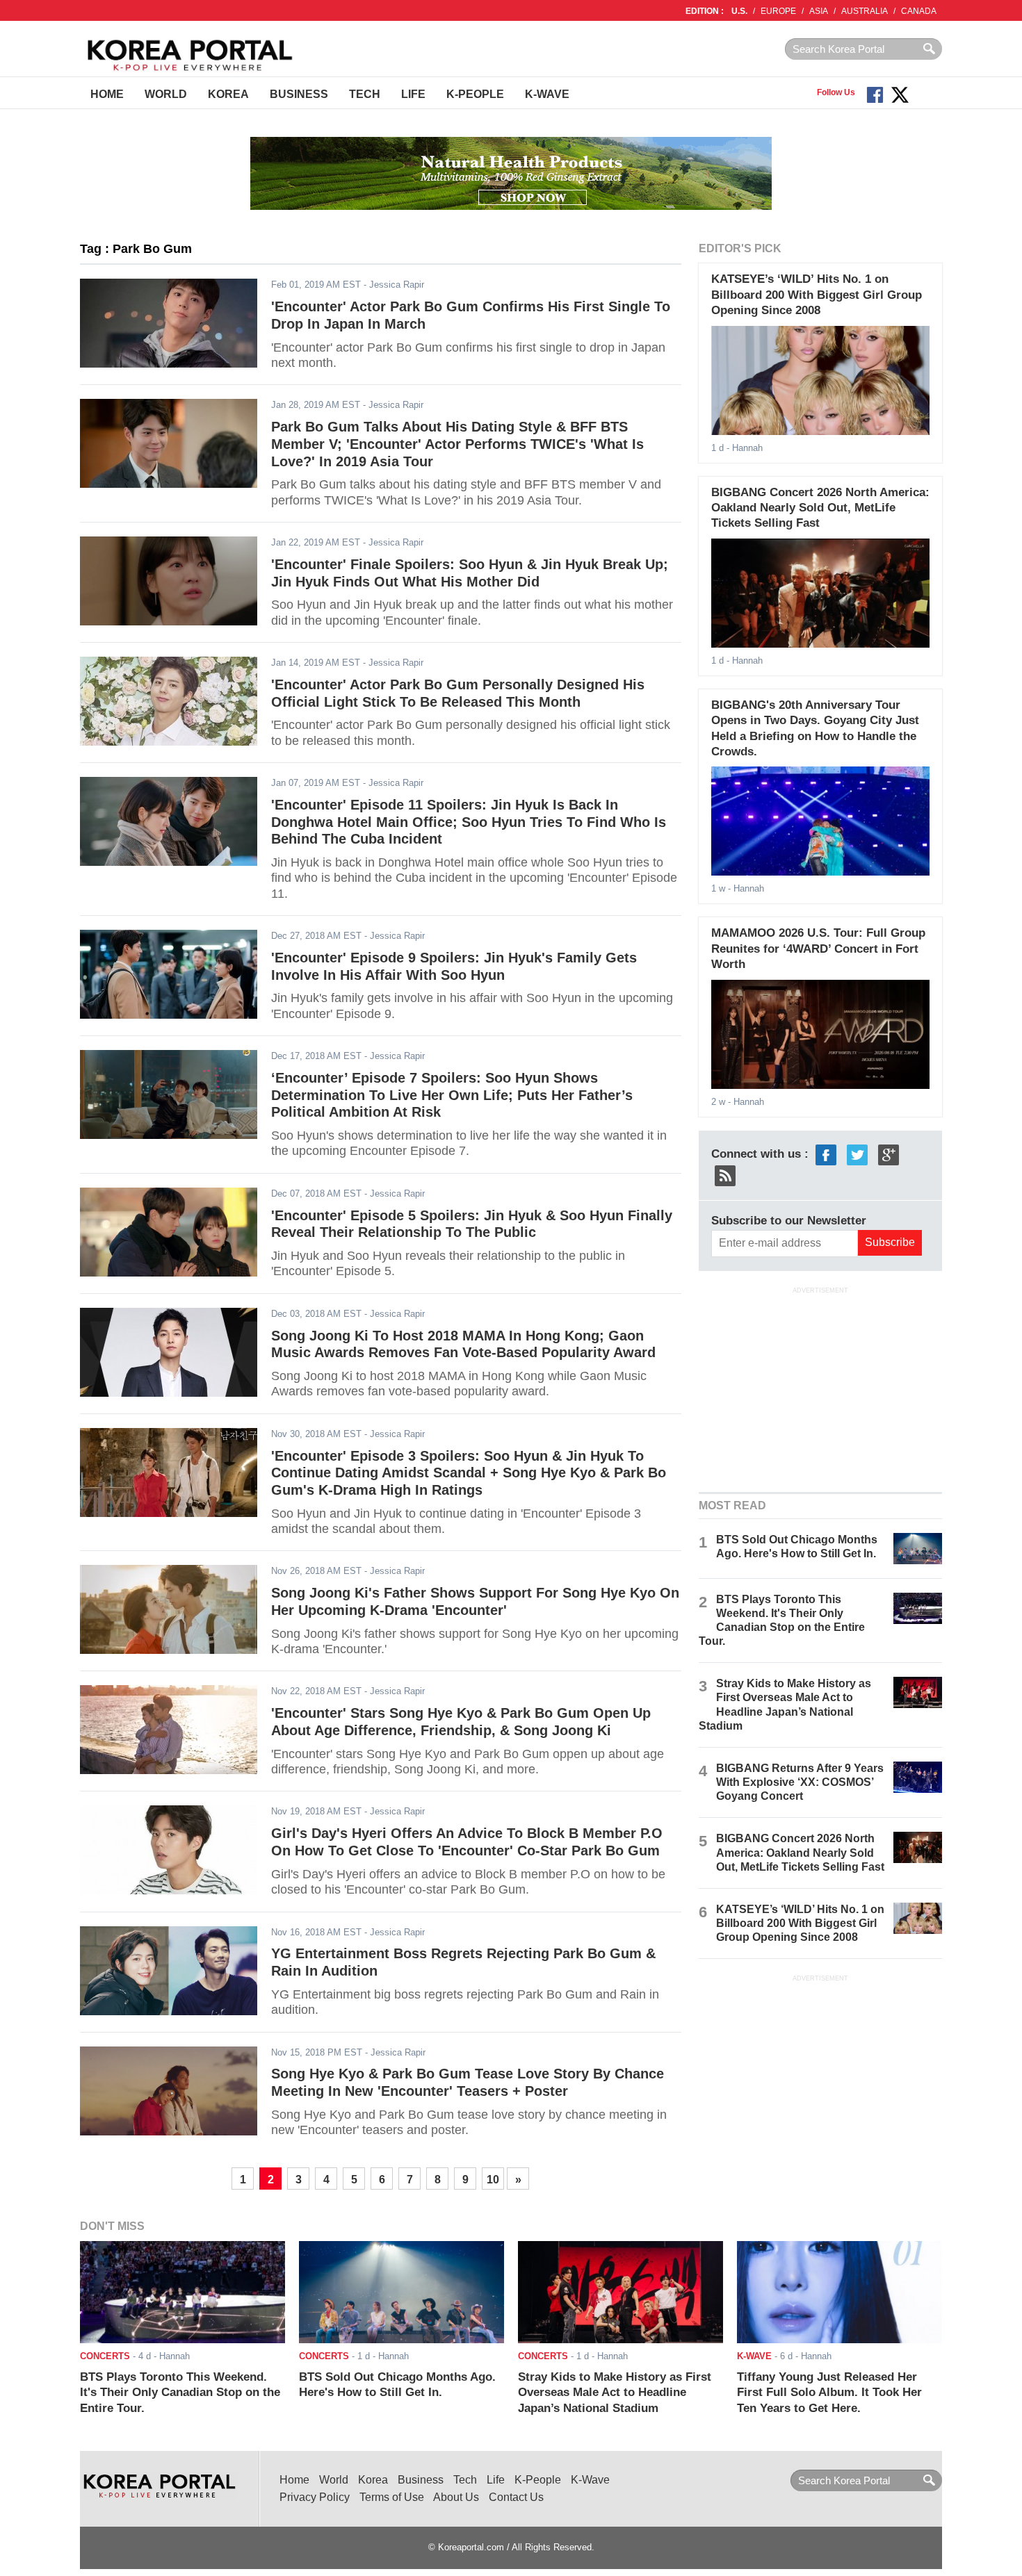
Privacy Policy (315, 2497)
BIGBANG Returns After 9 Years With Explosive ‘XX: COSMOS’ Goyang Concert (800, 1782)
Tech (365, 94)
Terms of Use (392, 2497)
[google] (889, 1154)
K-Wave (547, 94)
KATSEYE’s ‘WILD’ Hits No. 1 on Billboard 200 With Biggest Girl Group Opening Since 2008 (817, 295)
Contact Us (516, 2497)
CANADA (919, 11)
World (166, 94)
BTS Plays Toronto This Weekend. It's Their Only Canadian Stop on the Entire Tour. (180, 2393)
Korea (228, 94)
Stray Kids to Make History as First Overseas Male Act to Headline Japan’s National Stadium (615, 2393)
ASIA (819, 11)
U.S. (739, 11)
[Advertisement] (820, 1388)
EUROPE (778, 11)
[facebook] (826, 1154)
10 (493, 2180)
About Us (456, 2497)
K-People (475, 94)
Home (107, 94)
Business (299, 94)
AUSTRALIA (865, 11)
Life (413, 94)
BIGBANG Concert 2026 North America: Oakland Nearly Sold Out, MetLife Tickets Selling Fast (820, 508)
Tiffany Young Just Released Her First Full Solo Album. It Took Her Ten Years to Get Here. (829, 2393)
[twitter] (857, 1154)
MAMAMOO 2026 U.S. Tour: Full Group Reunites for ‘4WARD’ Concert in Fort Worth (818, 949)
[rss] (725, 1175)
